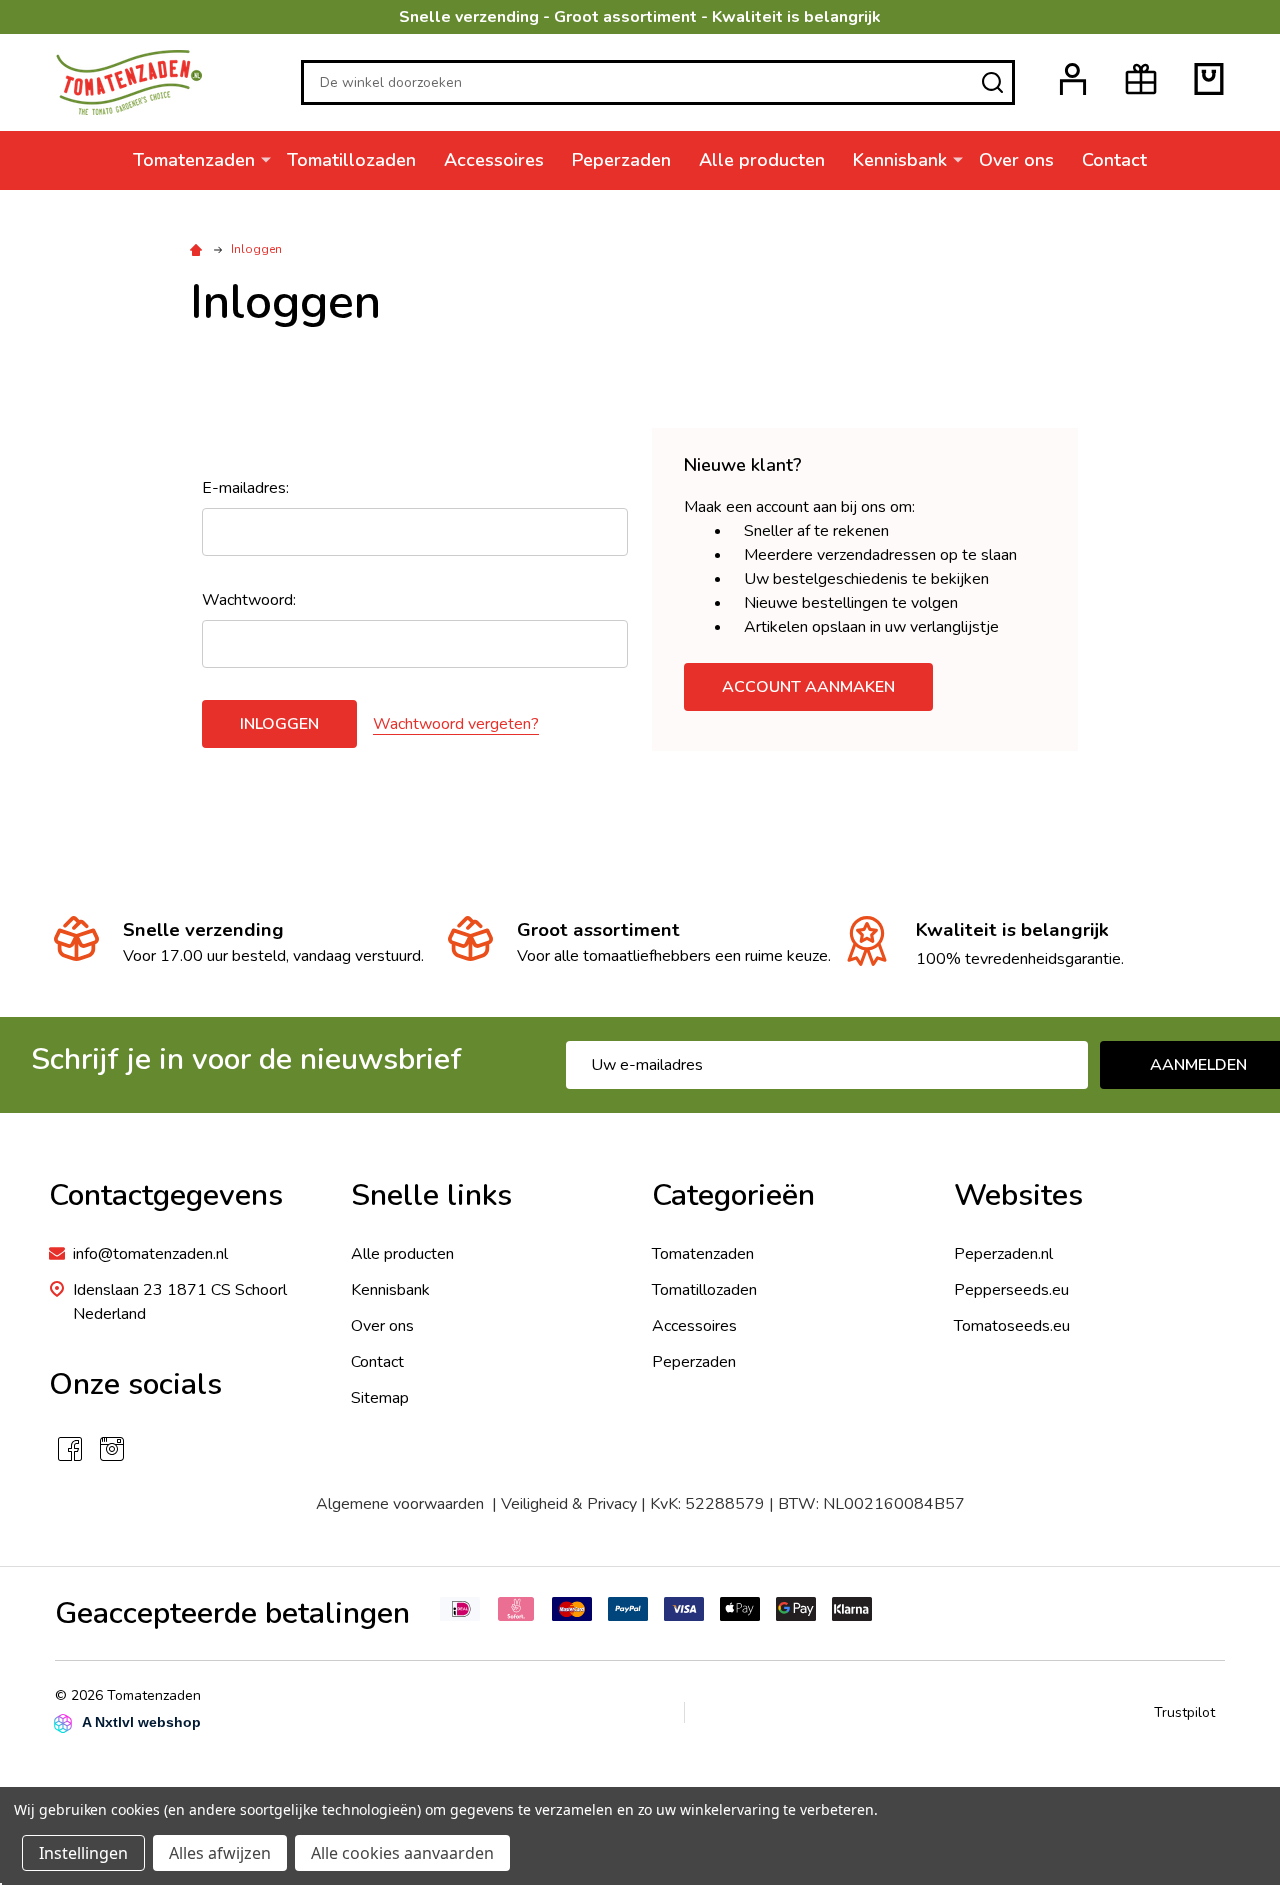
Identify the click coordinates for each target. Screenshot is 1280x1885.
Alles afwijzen (220, 1853)
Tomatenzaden (194, 160)
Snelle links (431, 1195)
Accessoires (494, 160)
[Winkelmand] (1209, 79)
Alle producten (762, 160)
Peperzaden (621, 160)
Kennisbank (900, 160)
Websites (1018, 1195)
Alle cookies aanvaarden (402, 1853)
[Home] (199, 249)
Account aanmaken (808, 687)
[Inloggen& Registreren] (1073, 79)
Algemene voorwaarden (404, 1504)
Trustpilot (1184, 1712)
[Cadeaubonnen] (1141, 79)
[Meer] (266, 159)
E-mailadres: (245, 488)
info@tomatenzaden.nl (150, 1254)
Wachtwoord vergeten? (456, 724)
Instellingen (83, 1853)
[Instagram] (112, 1449)
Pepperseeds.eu (1011, 1290)
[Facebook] (70, 1449)
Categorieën (733, 1195)
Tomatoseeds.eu (1012, 1326)
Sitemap (380, 1398)
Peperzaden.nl (1003, 1254)
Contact (1114, 160)
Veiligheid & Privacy (569, 1504)
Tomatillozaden (351, 160)
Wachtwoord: (249, 600)
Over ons (1016, 160)
